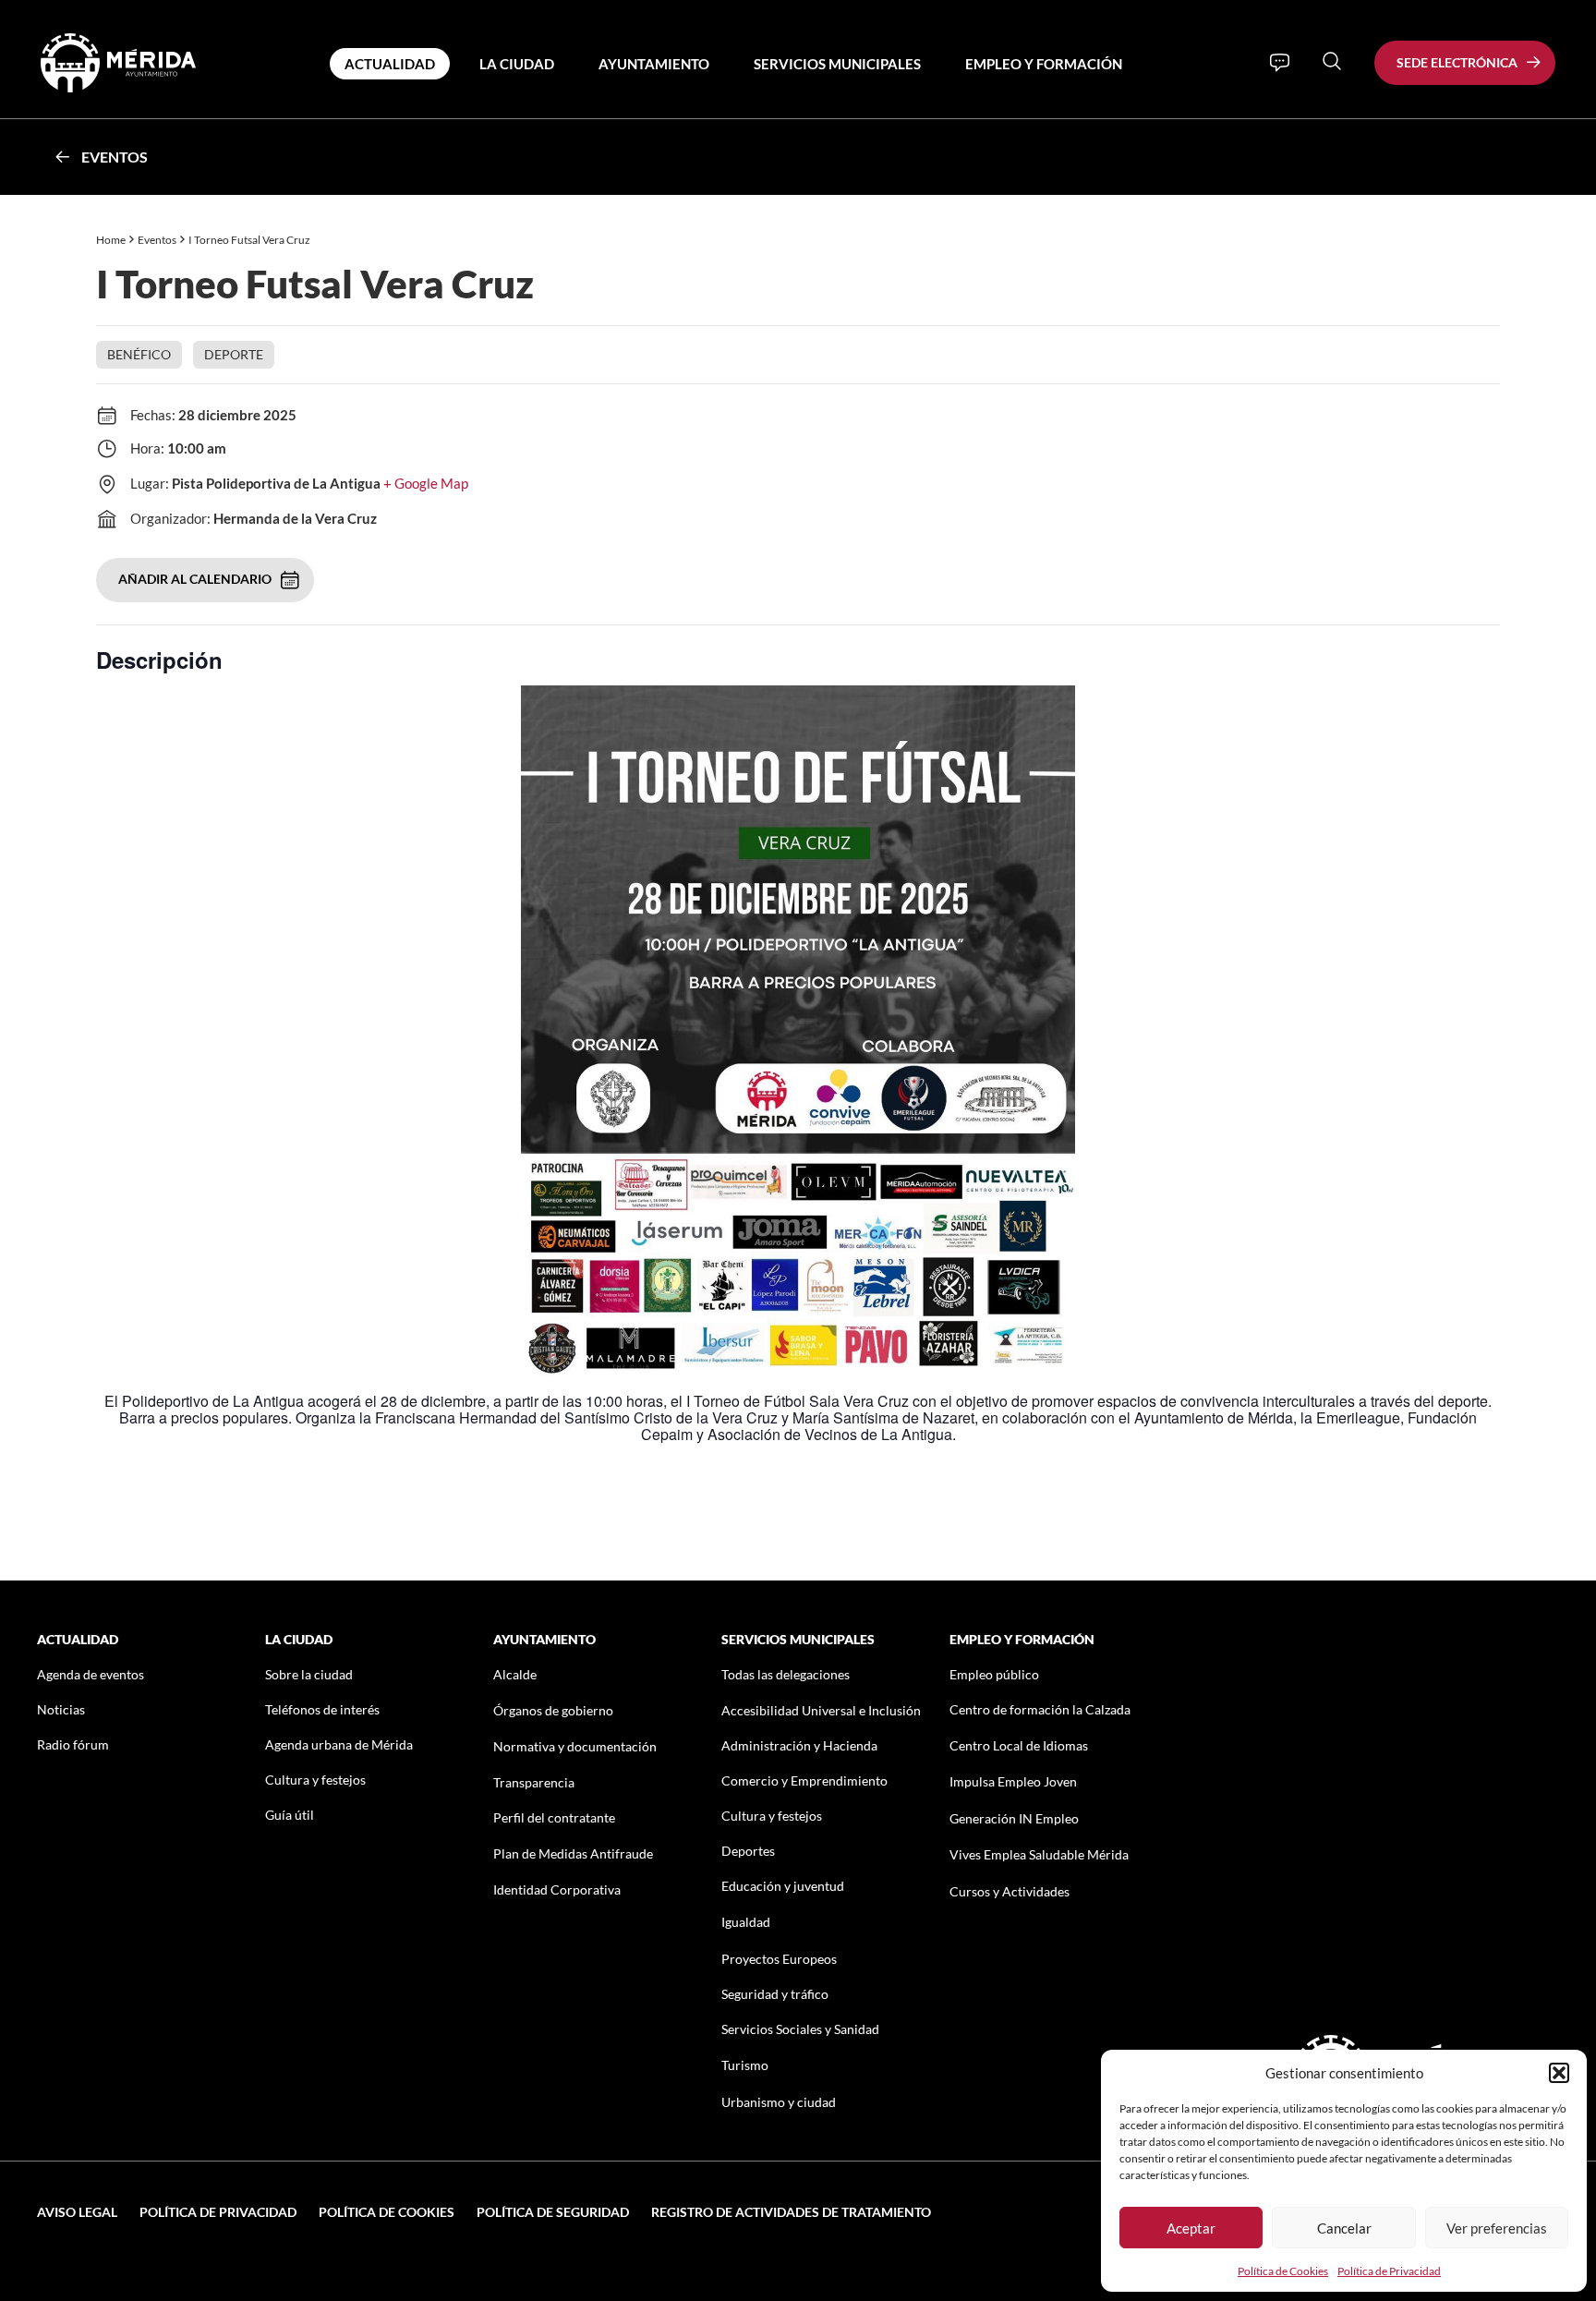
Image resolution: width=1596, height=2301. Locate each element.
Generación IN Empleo (1014, 1818)
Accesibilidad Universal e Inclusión (821, 1710)
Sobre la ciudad (309, 1674)
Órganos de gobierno (553, 1710)
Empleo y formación (1044, 64)
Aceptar (1191, 2228)
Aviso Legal (77, 2212)
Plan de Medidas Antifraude (573, 1853)
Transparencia (534, 1782)
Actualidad (390, 64)
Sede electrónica (1457, 62)
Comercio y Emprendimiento (804, 1780)
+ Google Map (426, 483)
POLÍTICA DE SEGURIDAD (553, 2212)
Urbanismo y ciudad (779, 2102)
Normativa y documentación (575, 1746)
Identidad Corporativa (557, 1889)
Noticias (61, 1709)
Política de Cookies (1283, 2271)
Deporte (234, 354)
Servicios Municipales (837, 64)
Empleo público (994, 1674)
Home (111, 240)
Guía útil (290, 1815)
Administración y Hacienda (799, 1745)
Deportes (748, 1851)
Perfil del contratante (554, 1817)
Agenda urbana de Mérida (339, 1744)
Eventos (115, 157)
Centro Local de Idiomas (1019, 1745)
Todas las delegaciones (786, 1674)
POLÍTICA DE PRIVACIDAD (218, 2212)
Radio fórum (73, 1744)
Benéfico (139, 354)
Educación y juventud (783, 1886)
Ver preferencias (1497, 2228)
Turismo (745, 2065)
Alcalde (515, 1674)
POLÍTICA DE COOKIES (387, 2212)
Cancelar (1344, 2228)
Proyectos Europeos (779, 1959)
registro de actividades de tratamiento (791, 2212)
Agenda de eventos (91, 1674)
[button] (1559, 2073)
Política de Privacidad (1389, 2271)
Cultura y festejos (315, 1780)
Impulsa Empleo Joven (1013, 1781)
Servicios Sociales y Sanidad (800, 2029)
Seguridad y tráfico (775, 1994)
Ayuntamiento (654, 64)
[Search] (1332, 61)
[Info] (1280, 63)
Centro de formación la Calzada (1040, 1709)
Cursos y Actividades (1010, 1891)
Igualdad (746, 1922)
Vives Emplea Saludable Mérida (1039, 1854)
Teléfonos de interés (322, 1709)
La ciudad (517, 64)
